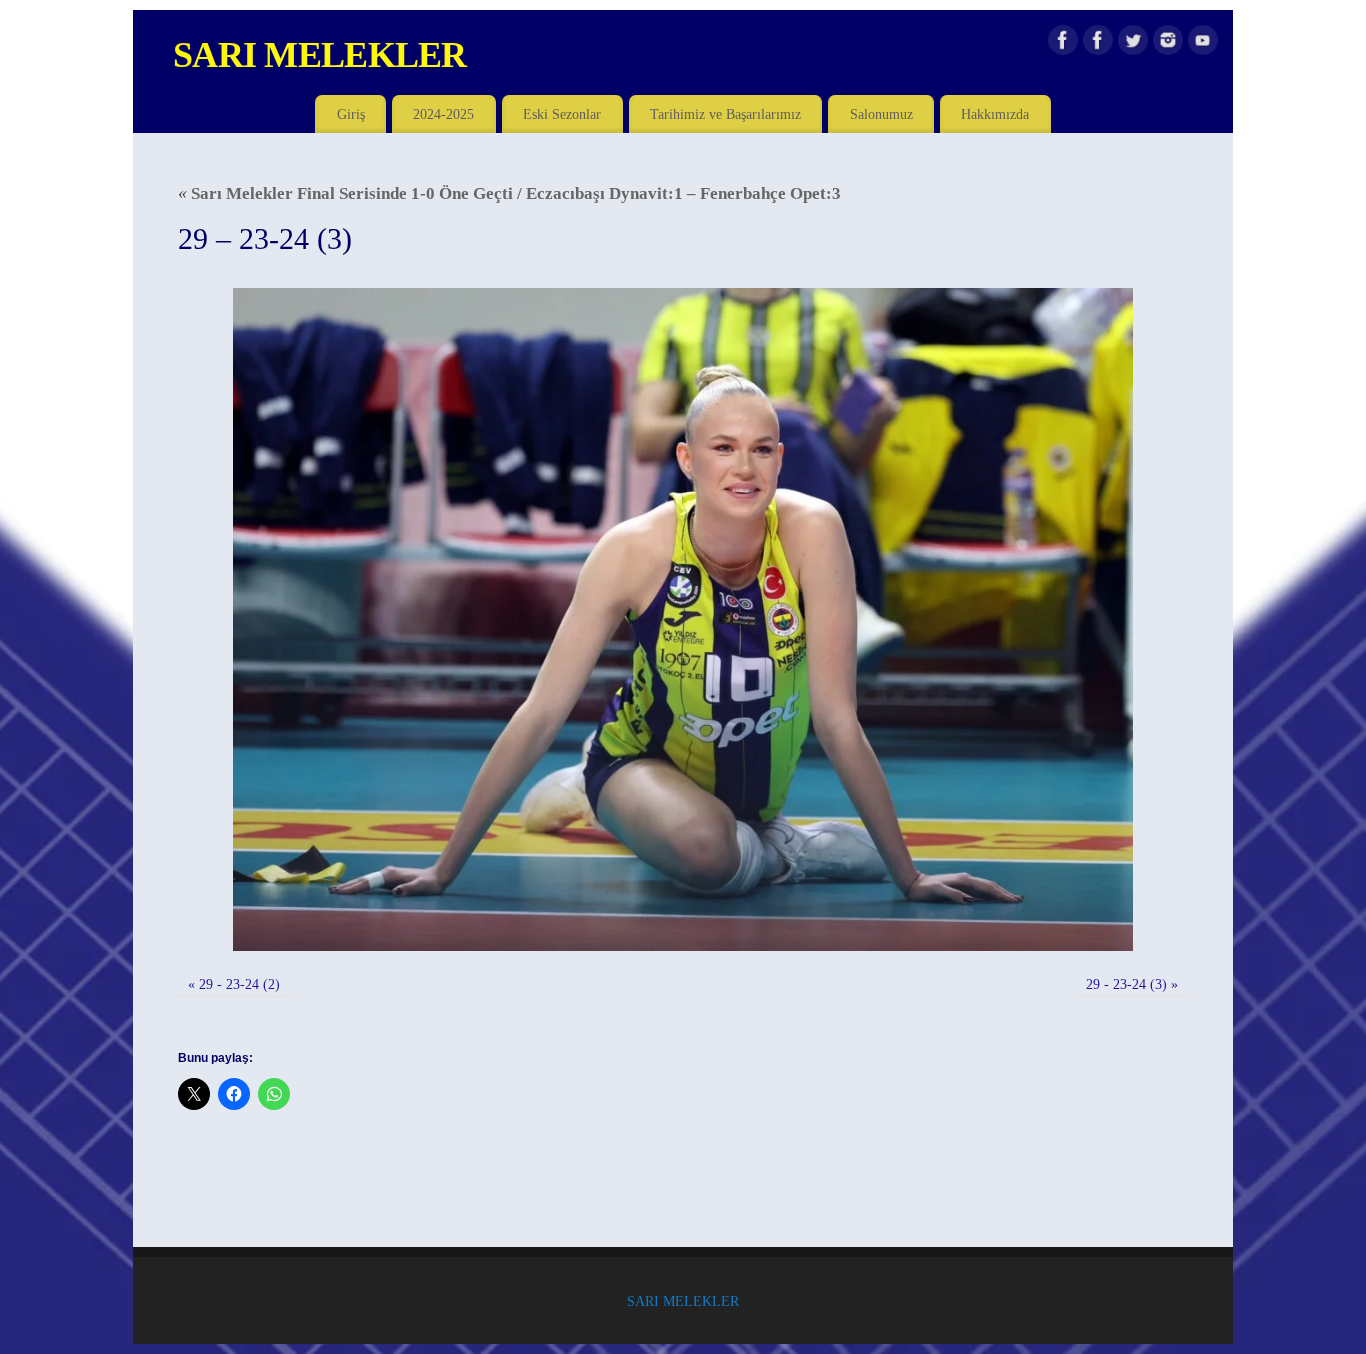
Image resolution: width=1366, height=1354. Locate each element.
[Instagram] (1168, 44)
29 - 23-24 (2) (239, 984)
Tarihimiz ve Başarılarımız (725, 114)
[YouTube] (1203, 44)
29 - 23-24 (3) (1126, 984)
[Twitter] (1133, 44)
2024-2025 (443, 114)
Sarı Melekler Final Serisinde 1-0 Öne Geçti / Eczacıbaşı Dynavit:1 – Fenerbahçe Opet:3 (509, 193)
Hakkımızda (995, 114)
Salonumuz (881, 114)
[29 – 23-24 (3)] (683, 619)
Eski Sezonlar (562, 114)
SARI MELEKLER (320, 55)
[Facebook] (1063, 44)
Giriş (351, 114)
